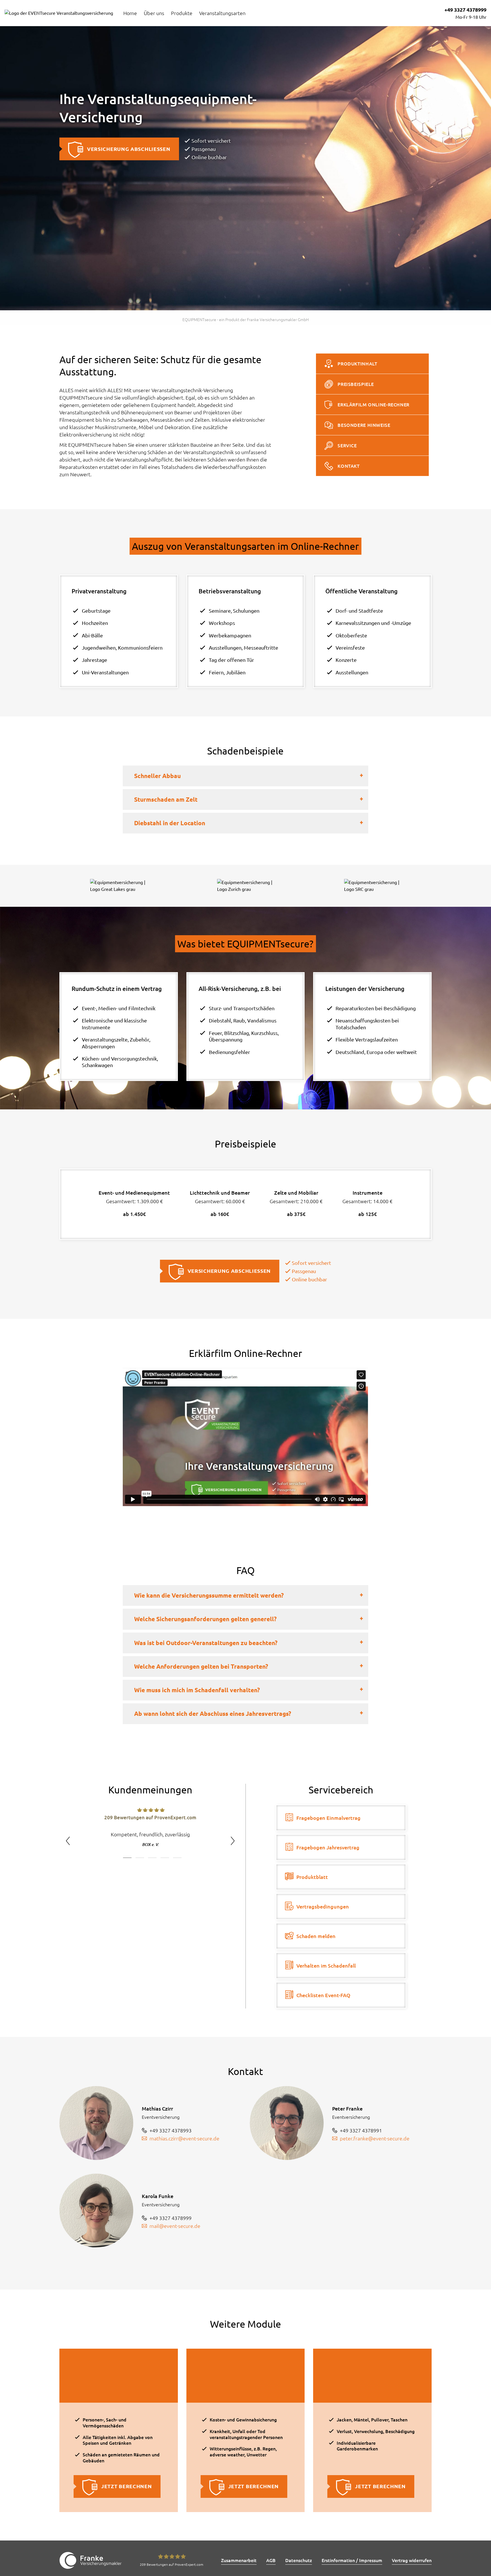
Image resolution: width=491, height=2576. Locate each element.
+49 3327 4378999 (465, 10)
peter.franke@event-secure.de (375, 2138)
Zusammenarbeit (239, 2560)
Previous (68, 1841)
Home (130, 13)
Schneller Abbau (157, 776)
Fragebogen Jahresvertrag (328, 1847)
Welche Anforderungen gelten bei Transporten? (201, 1666)
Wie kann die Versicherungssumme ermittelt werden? (209, 1595)
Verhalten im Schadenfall (326, 1966)
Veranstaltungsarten (222, 13)
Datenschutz (299, 2560)
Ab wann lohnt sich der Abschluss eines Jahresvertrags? (213, 1714)
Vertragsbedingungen (323, 1906)
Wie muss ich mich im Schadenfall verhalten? (197, 1690)
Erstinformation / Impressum (352, 2560)
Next (233, 1841)
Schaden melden (316, 1936)
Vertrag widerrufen (412, 2560)
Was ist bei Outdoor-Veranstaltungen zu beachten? (206, 1643)
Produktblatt (312, 1877)
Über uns (154, 13)
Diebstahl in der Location (170, 823)
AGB (271, 2560)
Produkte (182, 13)
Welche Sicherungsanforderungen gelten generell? (205, 1619)
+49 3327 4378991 (361, 2130)
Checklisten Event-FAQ (323, 1995)
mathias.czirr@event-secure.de (184, 2138)
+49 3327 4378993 (170, 2130)
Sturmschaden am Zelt (166, 799)
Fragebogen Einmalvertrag (328, 1818)
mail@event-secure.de (175, 2226)
